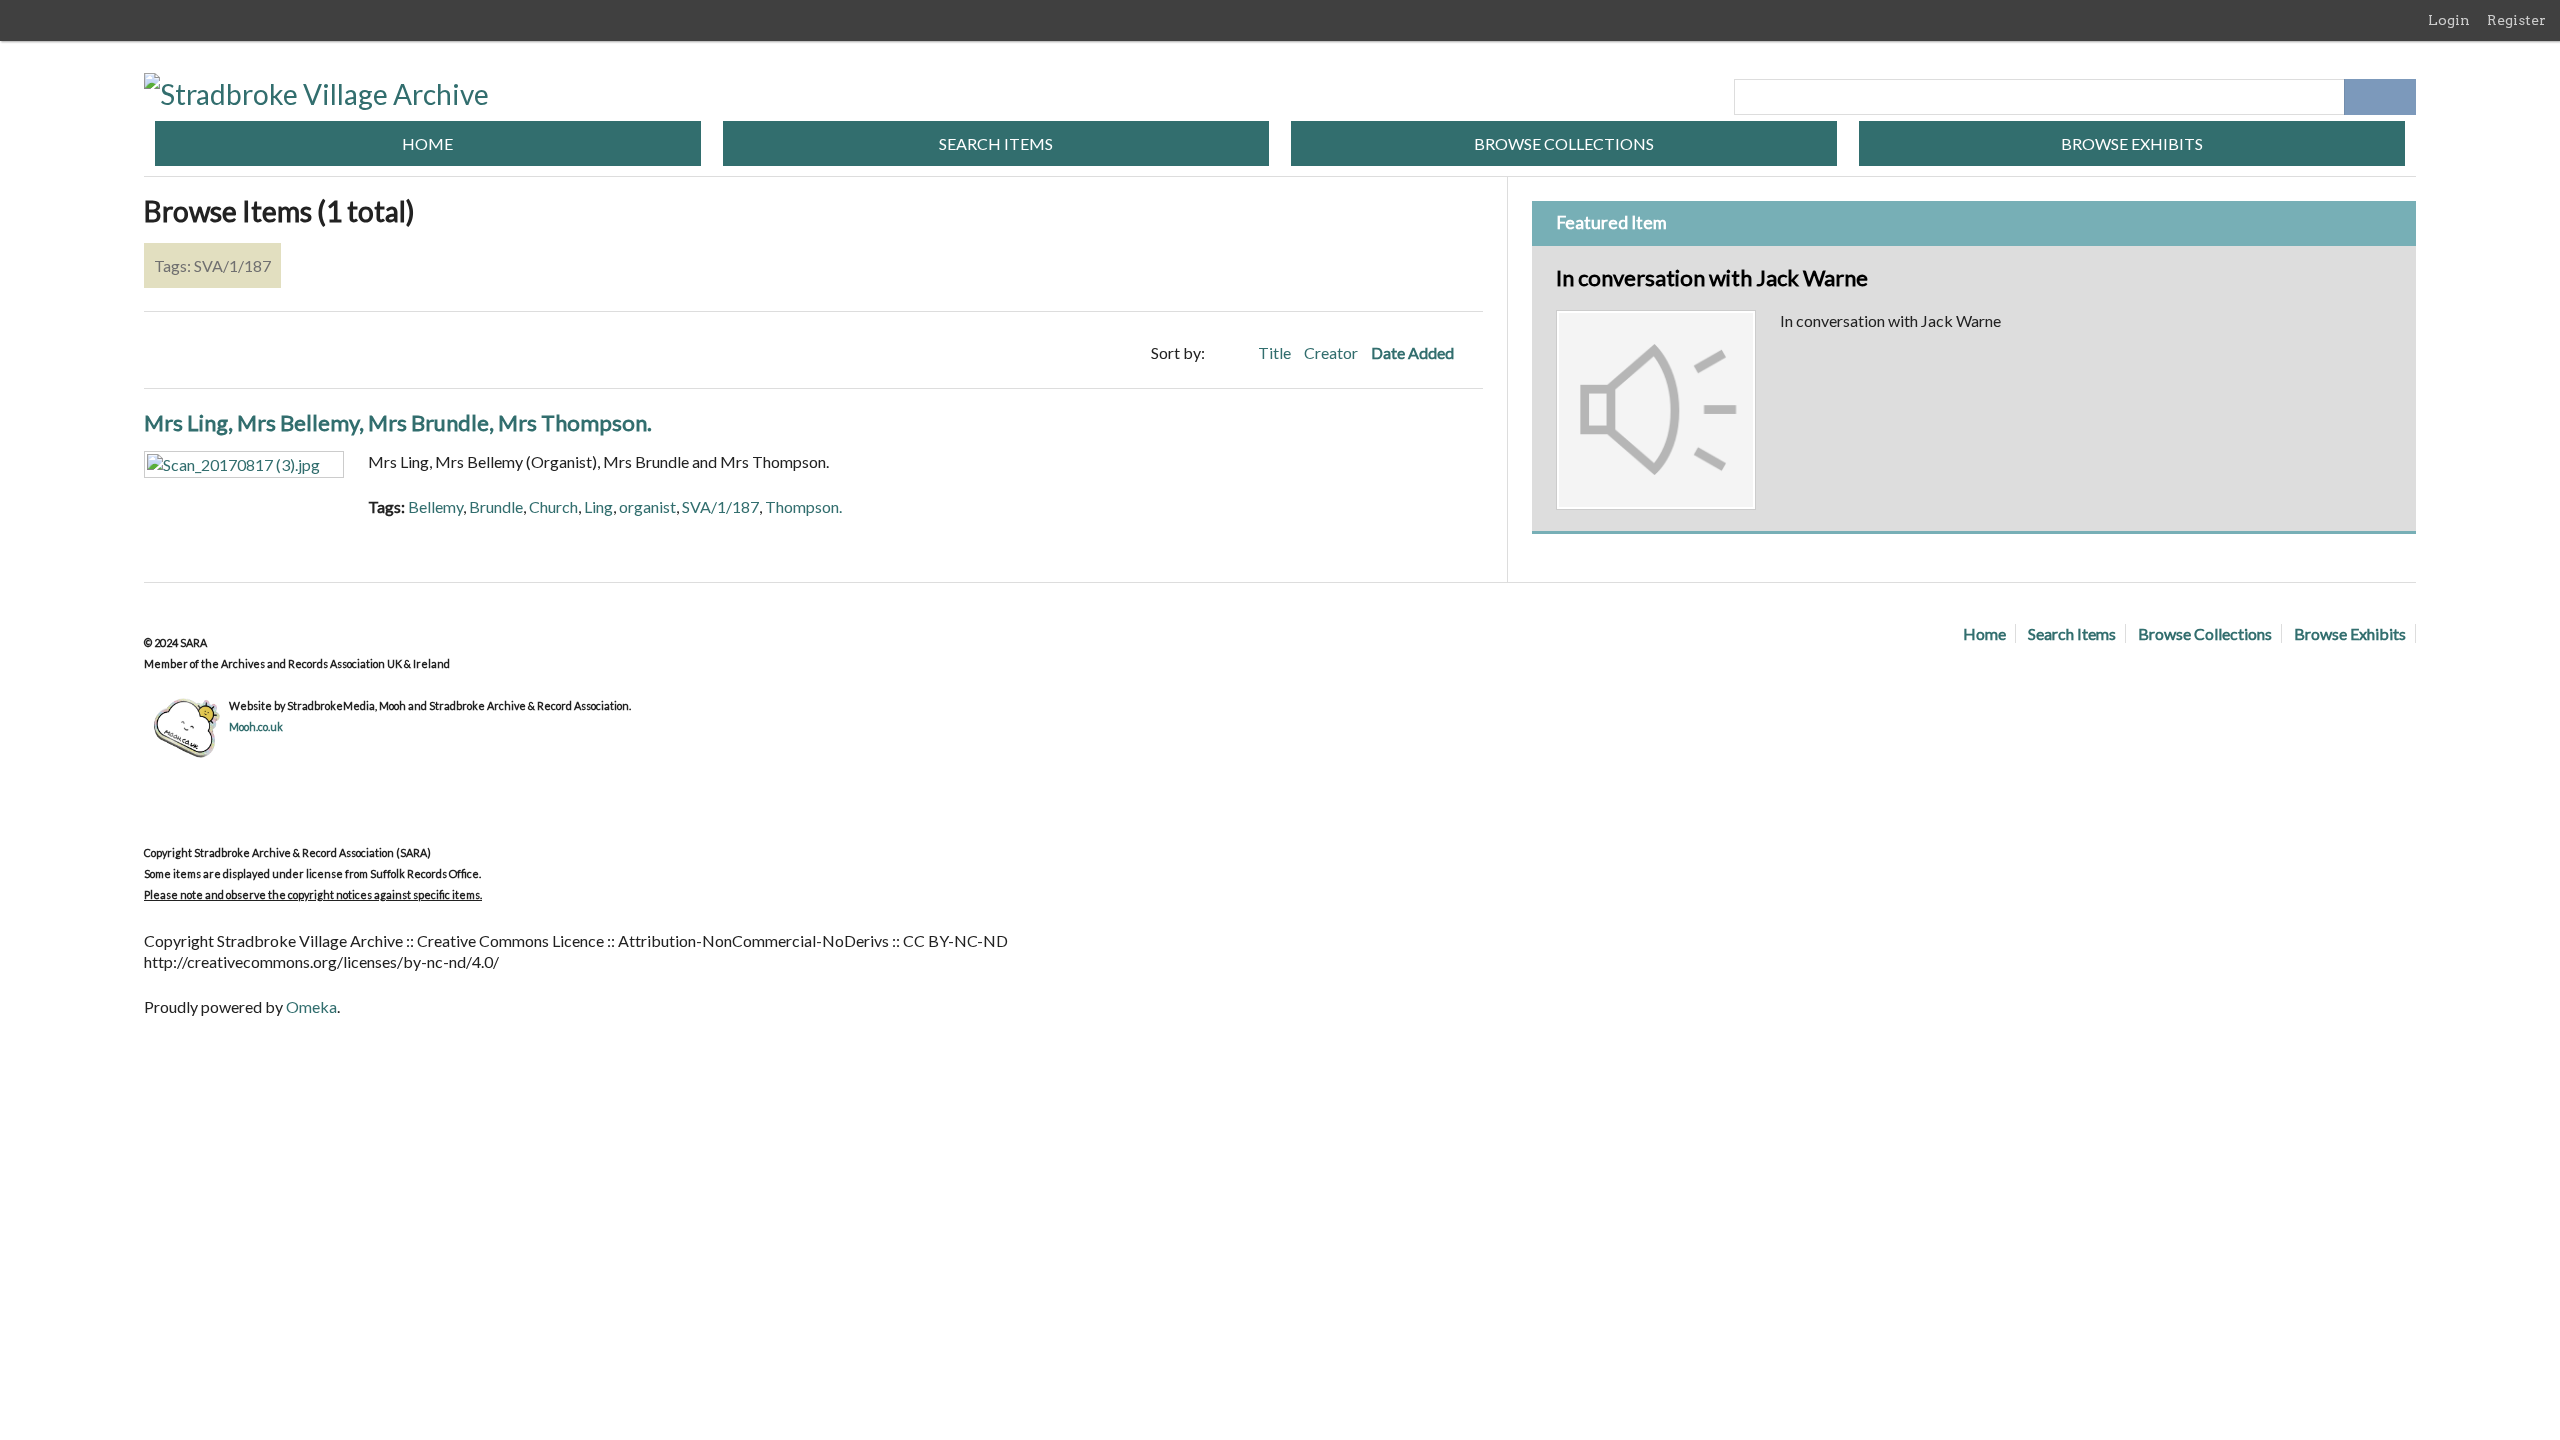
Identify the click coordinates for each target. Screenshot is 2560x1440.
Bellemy (435, 506)
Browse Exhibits (2132, 143)
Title (1276, 352)
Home (427, 143)
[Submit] (2398, 97)
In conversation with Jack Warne (1712, 277)
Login (2449, 20)
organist (647, 506)
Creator (1332, 352)
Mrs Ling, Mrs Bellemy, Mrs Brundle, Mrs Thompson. (398, 422)
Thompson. (803, 506)
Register (2516, 20)
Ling (598, 506)
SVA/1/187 (720, 506)
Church (553, 506)
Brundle (496, 506)
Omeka (311, 1006)
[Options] (2362, 97)
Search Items (996, 143)
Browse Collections (1564, 143)
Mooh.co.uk (256, 726)
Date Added (1414, 352)
